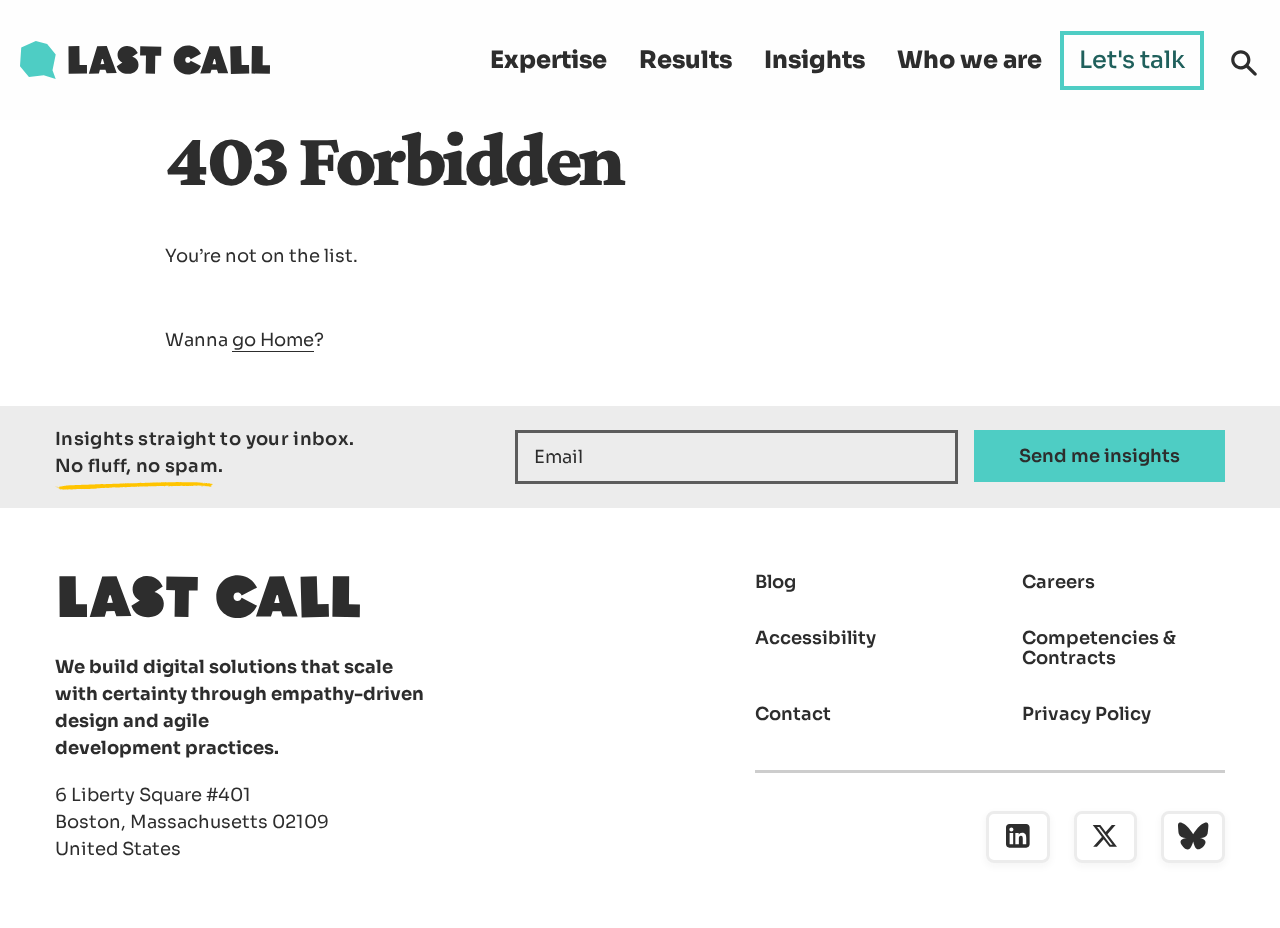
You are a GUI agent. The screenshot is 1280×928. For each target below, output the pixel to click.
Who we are (969, 60)
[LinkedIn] (1018, 837)
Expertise (548, 60)
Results (685, 60)
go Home (273, 340)
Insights (814, 60)
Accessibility (815, 638)
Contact (793, 714)
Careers (1058, 582)
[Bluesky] (1193, 837)
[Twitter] (1106, 837)
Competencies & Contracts (1099, 648)
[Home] (145, 60)
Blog (775, 582)
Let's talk (1132, 60)
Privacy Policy (1086, 714)
